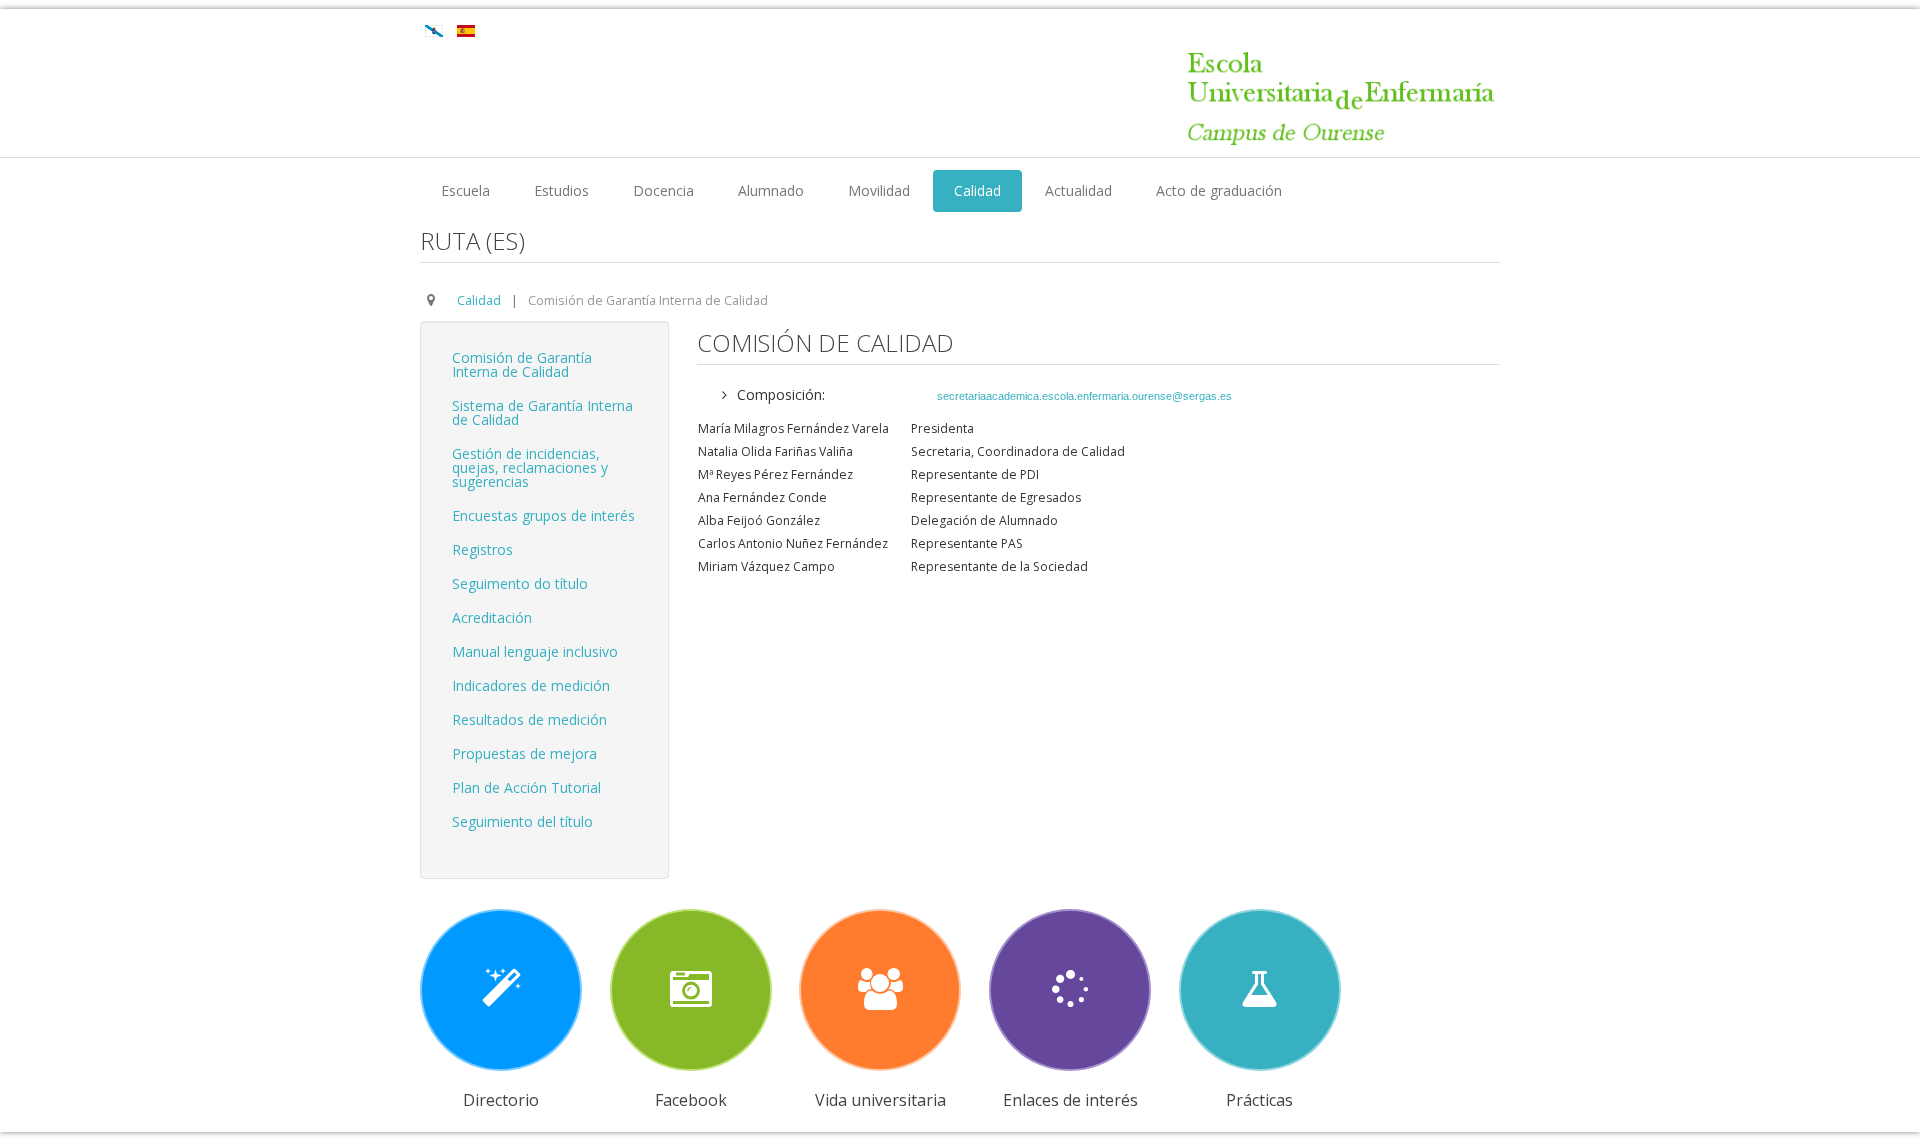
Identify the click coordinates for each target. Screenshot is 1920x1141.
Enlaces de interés (1070, 1100)
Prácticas (1259, 1100)
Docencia (663, 190)
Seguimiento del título (522, 821)
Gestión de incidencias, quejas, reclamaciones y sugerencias (530, 467)
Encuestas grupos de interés (543, 515)
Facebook (691, 1100)
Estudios (561, 190)
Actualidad (1078, 190)
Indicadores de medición (531, 685)
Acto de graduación (1219, 190)
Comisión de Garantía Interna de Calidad (522, 364)
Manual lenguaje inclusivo (535, 651)
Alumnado (771, 190)
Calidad (977, 190)
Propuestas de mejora (524, 753)
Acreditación (492, 617)
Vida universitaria (880, 1100)
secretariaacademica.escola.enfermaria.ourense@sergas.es (1084, 396)
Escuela (465, 190)
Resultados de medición (529, 719)
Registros (482, 549)
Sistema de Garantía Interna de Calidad (542, 412)
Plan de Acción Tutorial (526, 787)
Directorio (501, 1100)
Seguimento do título (520, 583)
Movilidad (879, 190)
